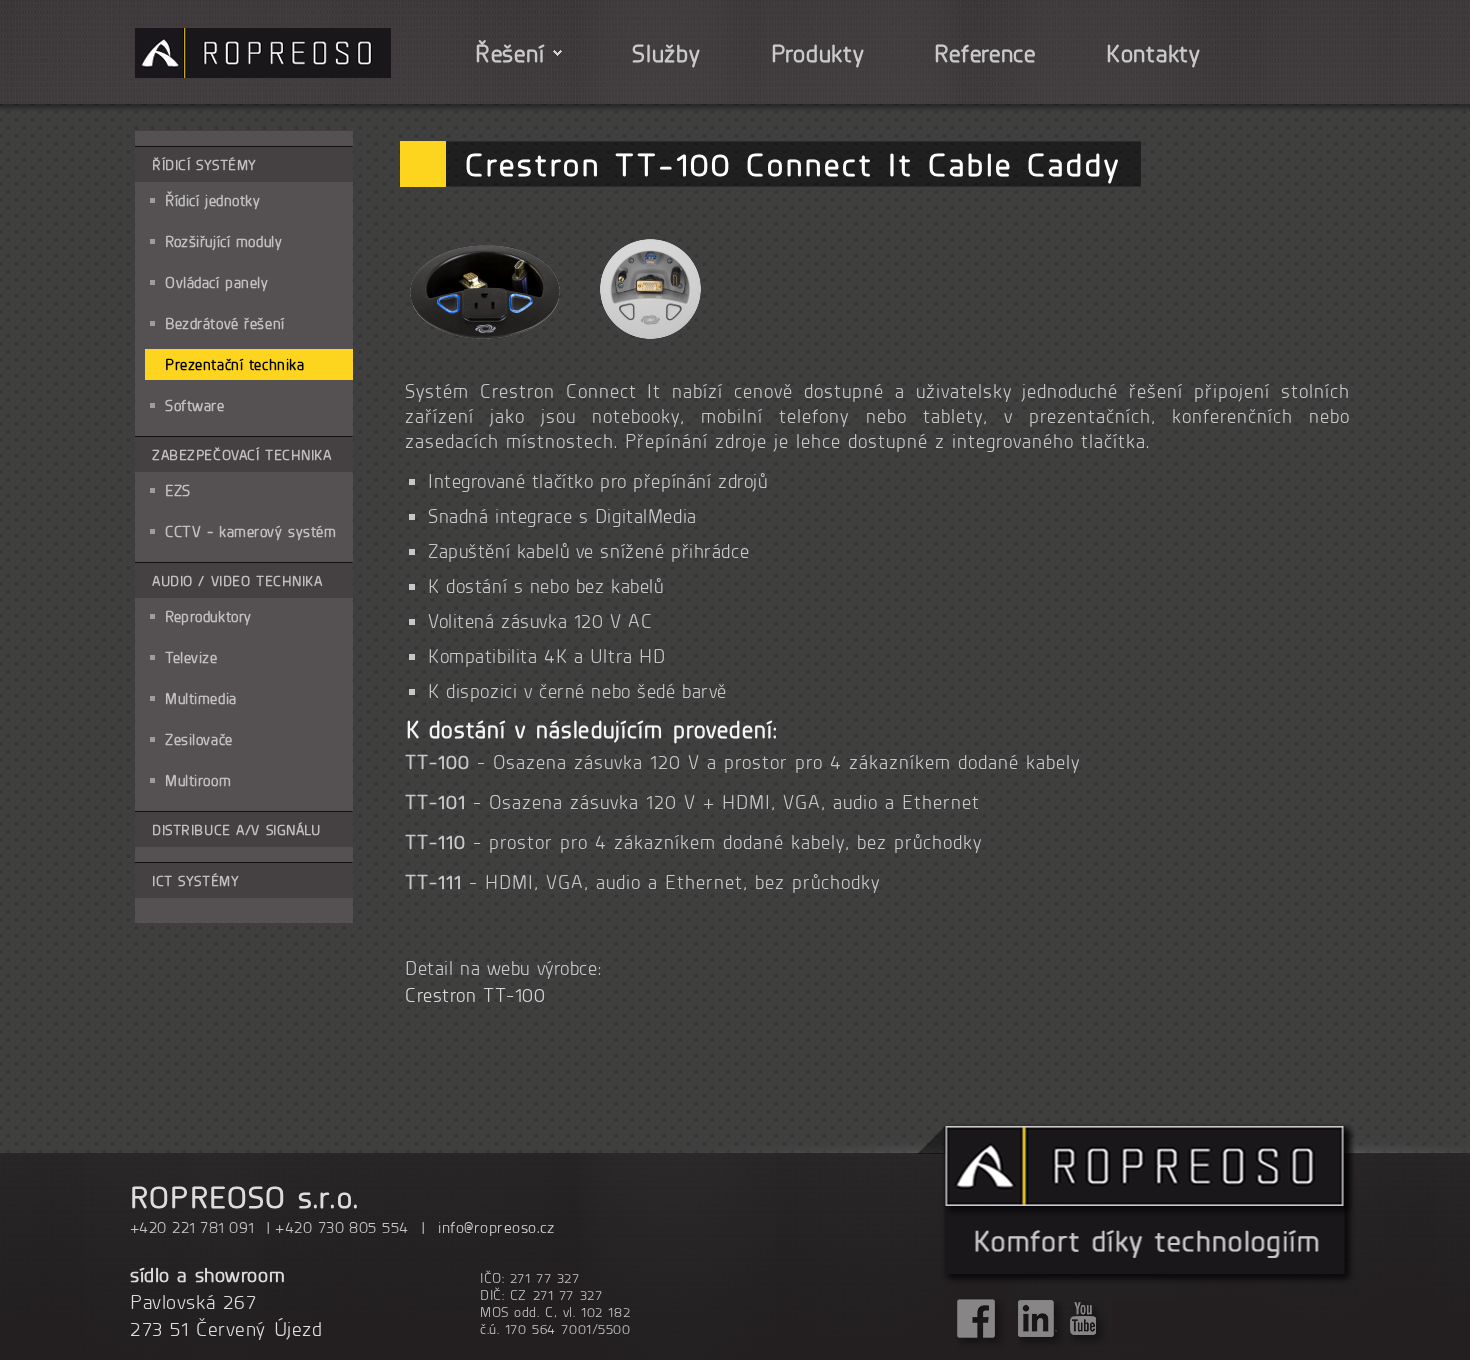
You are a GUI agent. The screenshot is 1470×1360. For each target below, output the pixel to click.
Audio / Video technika (237, 580)
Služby (666, 53)
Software (195, 405)
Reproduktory (208, 616)
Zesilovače (199, 739)
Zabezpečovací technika (242, 454)
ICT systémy (195, 880)
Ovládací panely (217, 282)
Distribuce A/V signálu (236, 829)
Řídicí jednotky (213, 200)
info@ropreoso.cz (496, 1227)
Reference (984, 53)
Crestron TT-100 (475, 995)
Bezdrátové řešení (225, 323)
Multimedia (201, 698)
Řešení (509, 53)
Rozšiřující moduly (223, 241)
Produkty (818, 53)
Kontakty (1153, 53)
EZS (178, 490)
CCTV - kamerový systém (251, 531)
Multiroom (198, 780)
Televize (191, 657)
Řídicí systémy (204, 164)
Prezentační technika (234, 364)
